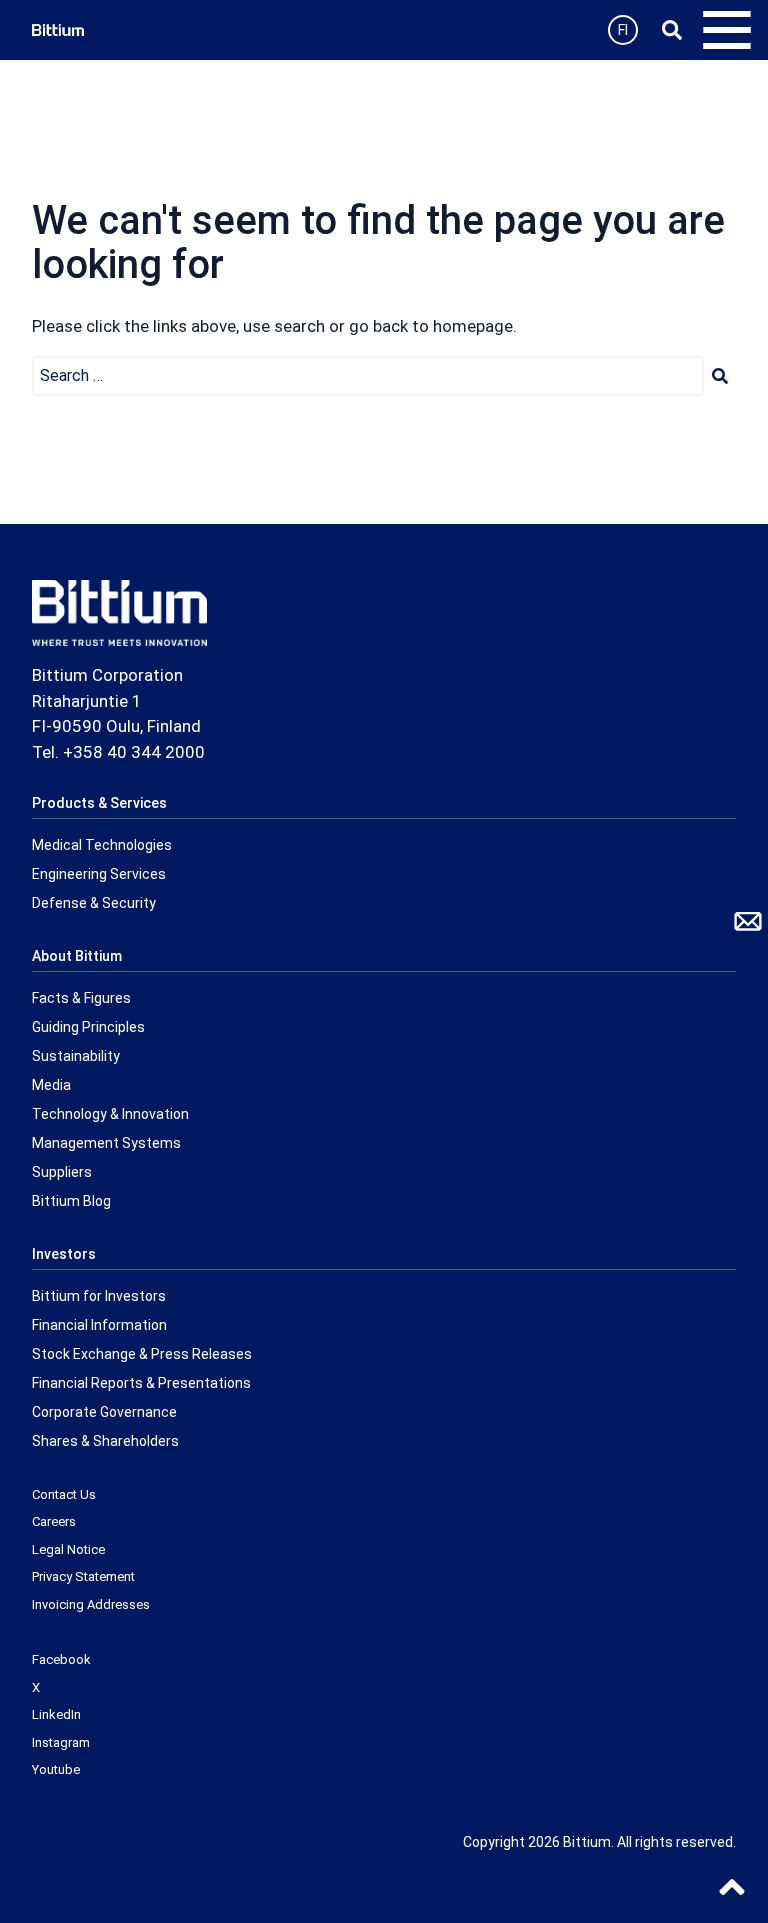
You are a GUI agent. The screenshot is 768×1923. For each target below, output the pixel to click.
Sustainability (76, 1056)
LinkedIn (56, 1714)
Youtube (56, 1769)
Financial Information (99, 1325)
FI (623, 30)
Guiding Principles (88, 1027)
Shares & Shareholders (105, 1441)
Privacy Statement (83, 1576)
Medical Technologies (102, 845)
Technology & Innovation (110, 1114)
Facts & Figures (81, 998)
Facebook (61, 1659)
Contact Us (64, 1494)
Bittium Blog (71, 1201)
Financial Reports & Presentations (141, 1383)
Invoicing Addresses (91, 1604)
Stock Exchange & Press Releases (142, 1354)
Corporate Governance (104, 1412)
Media (51, 1085)
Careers (54, 1521)
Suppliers (62, 1172)
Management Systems (106, 1143)
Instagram (61, 1742)
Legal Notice (68, 1549)
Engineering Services (99, 874)
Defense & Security (94, 903)
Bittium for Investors (99, 1296)
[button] (720, 376)
